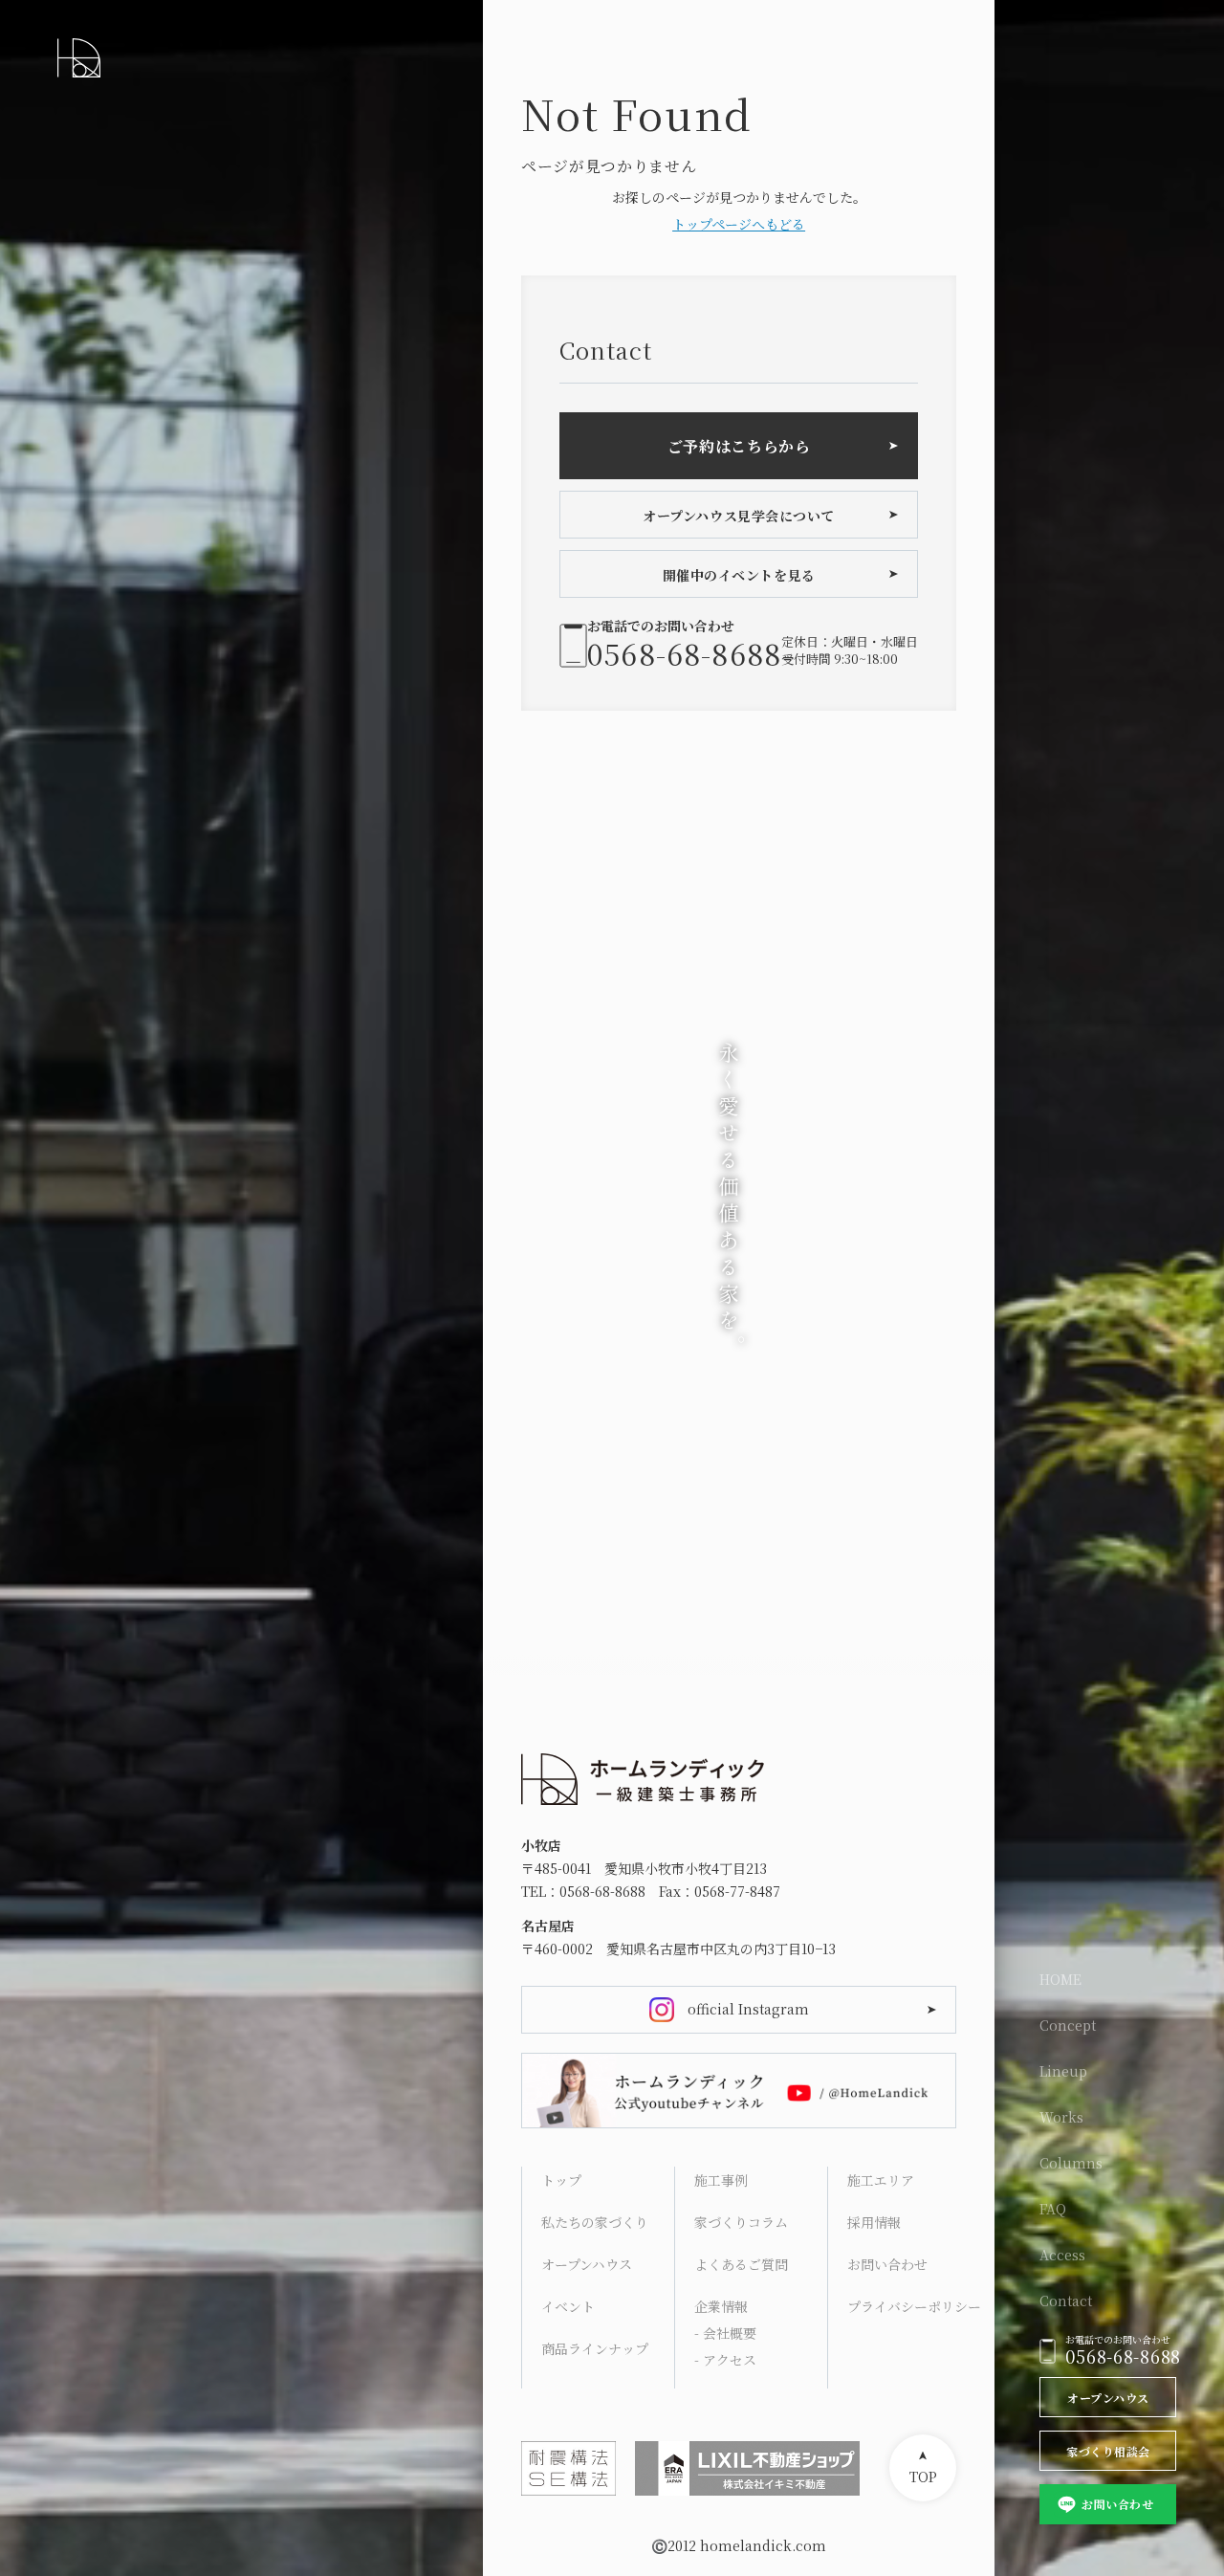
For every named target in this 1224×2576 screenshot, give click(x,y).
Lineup (1063, 2071)
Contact (1066, 2301)
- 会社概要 (725, 2333)
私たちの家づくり (595, 2222)
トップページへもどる (739, 224)
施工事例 (721, 2180)
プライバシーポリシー (914, 2306)
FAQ (1053, 2209)
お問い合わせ (1117, 2504)
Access (1062, 2255)
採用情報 (874, 2222)
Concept (1068, 2025)
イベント (568, 2306)
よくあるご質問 (741, 2264)
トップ (561, 2180)
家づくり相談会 (1108, 2451)
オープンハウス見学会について (739, 516)
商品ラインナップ (595, 2348)
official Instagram (748, 2009)
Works (1061, 2117)
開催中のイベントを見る (739, 575)
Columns (1071, 2163)
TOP (923, 2477)
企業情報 (721, 2306)
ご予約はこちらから (739, 446)
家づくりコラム (741, 2222)
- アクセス (725, 2360)
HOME (1060, 1979)
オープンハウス (1108, 2398)
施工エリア (881, 2180)
